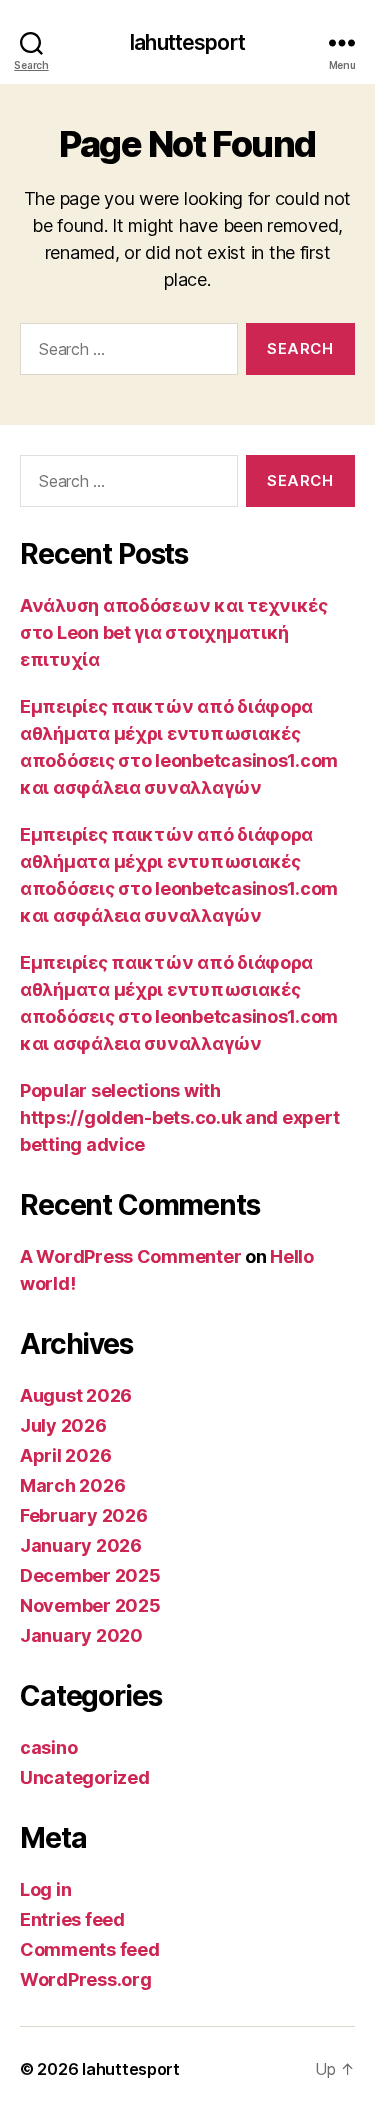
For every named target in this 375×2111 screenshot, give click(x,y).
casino (48, 1747)
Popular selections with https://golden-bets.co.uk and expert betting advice (179, 1117)
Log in (45, 1889)
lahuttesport (187, 42)
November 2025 (90, 1605)
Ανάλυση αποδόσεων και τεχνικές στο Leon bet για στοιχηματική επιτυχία (174, 632)
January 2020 (81, 1635)
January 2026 (81, 1545)
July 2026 (63, 1425)
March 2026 (72, 1485)
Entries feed (72, 1919)
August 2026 (76, 1395)
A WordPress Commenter (130, 1256)
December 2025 (90, 1575)
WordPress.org (86, 1979)
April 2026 (65, 1455)
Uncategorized (85, 1777)
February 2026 (84, 1515)
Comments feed (90, 1949)
